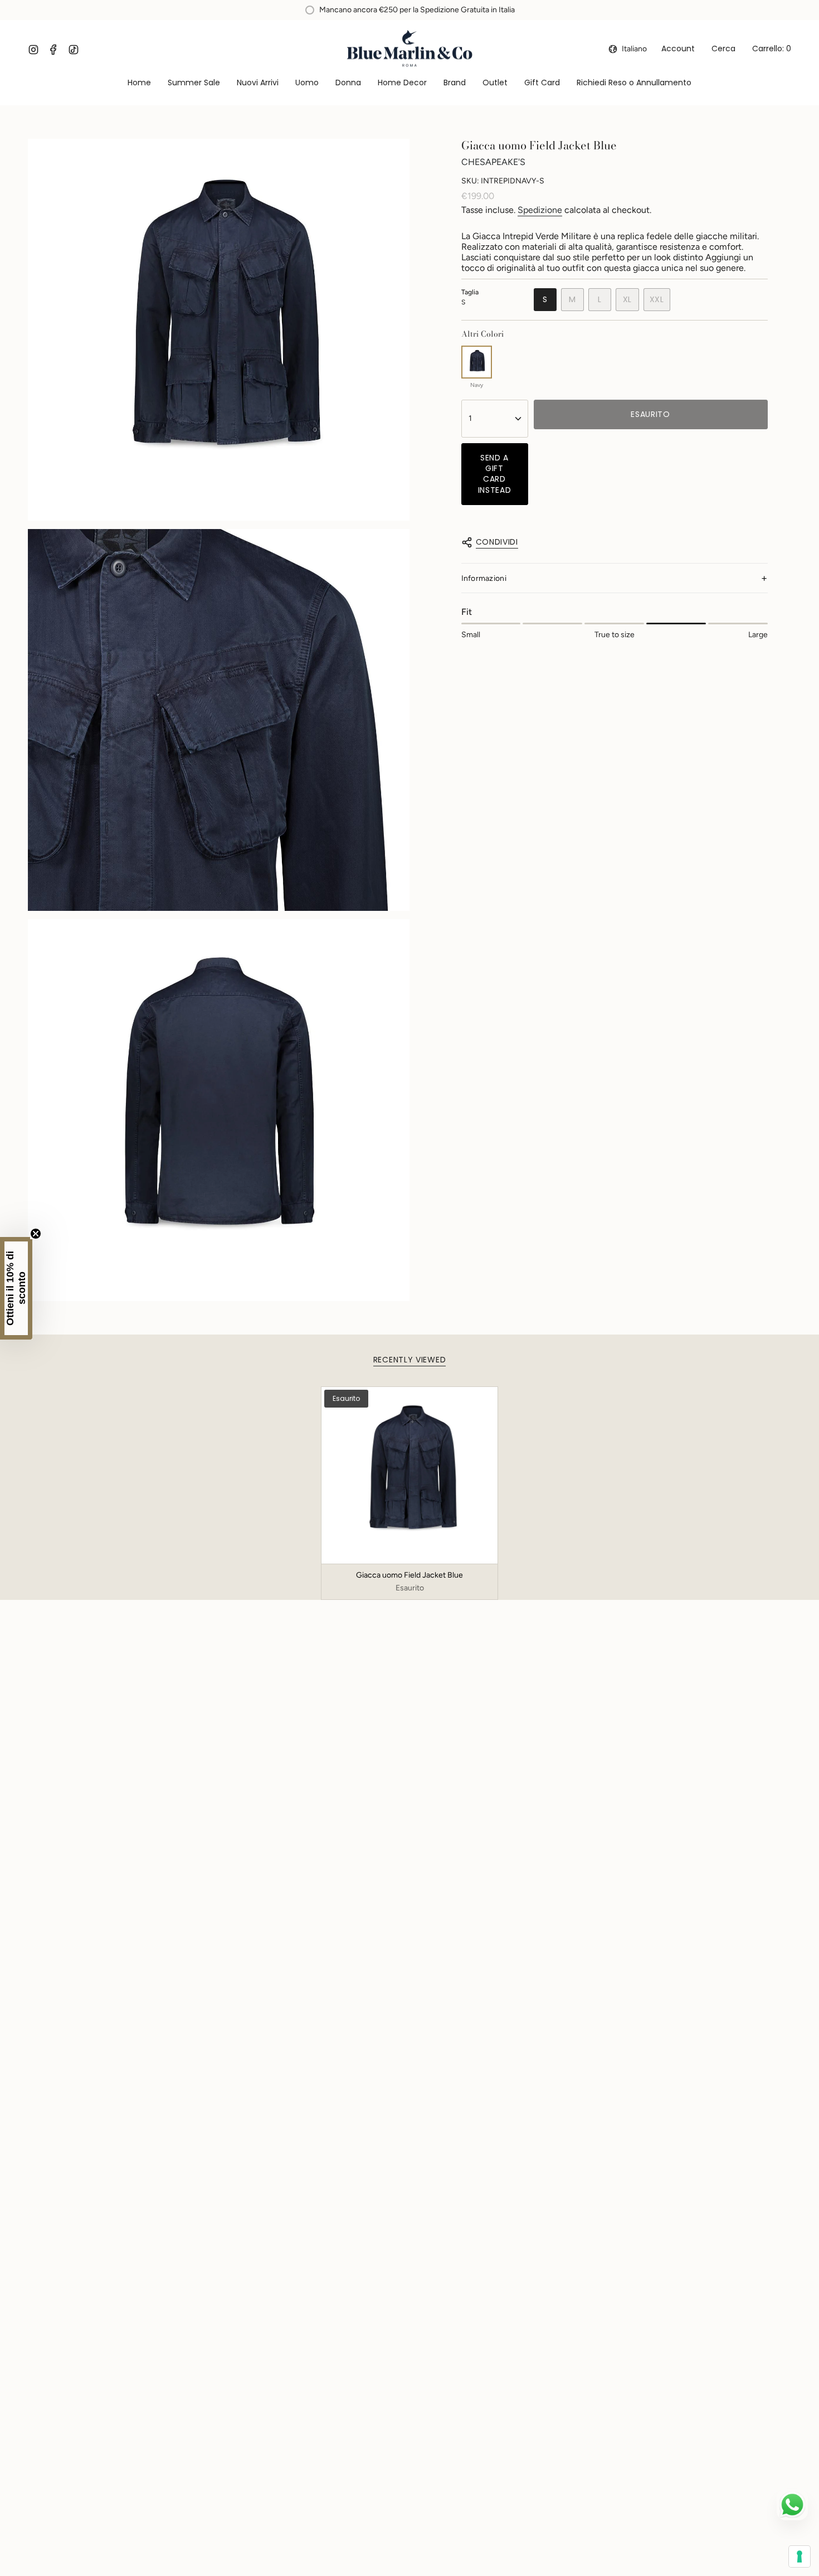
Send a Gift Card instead (495, 474)
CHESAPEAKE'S (493, 162)
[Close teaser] (36, 1234)
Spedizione (540, 210)
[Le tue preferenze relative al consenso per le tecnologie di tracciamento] (799, 2556)
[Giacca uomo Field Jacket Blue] (410, 1475)
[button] (307, 83)
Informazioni (484, 578)
